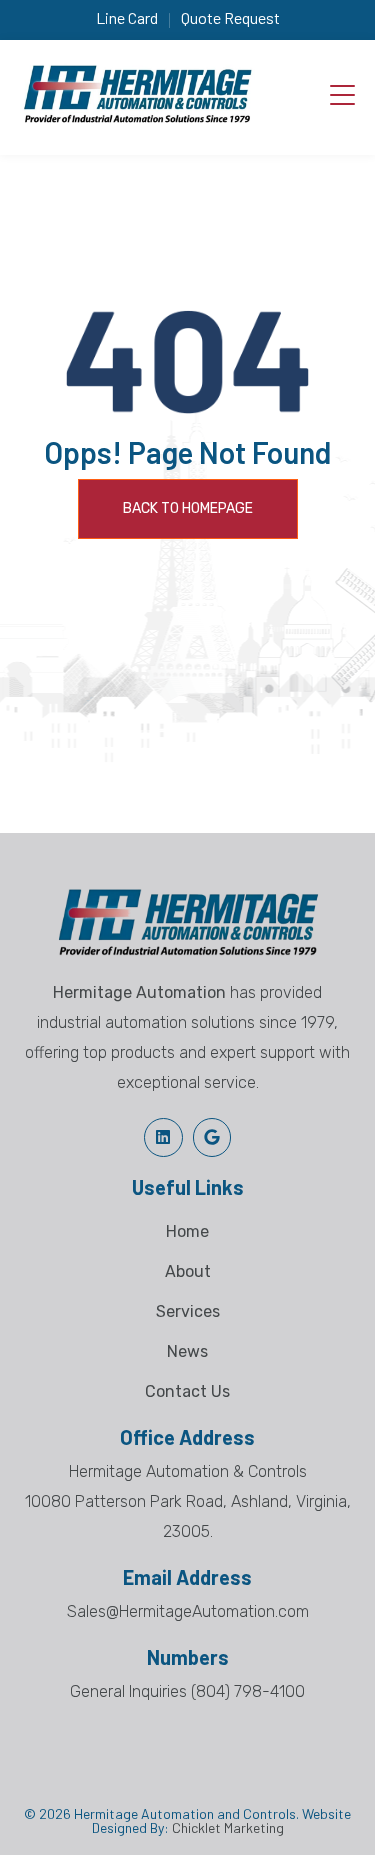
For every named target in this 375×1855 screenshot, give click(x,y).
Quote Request (230, 17)
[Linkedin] (163, 1137)
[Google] (212, 1137)
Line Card (127, 17)
